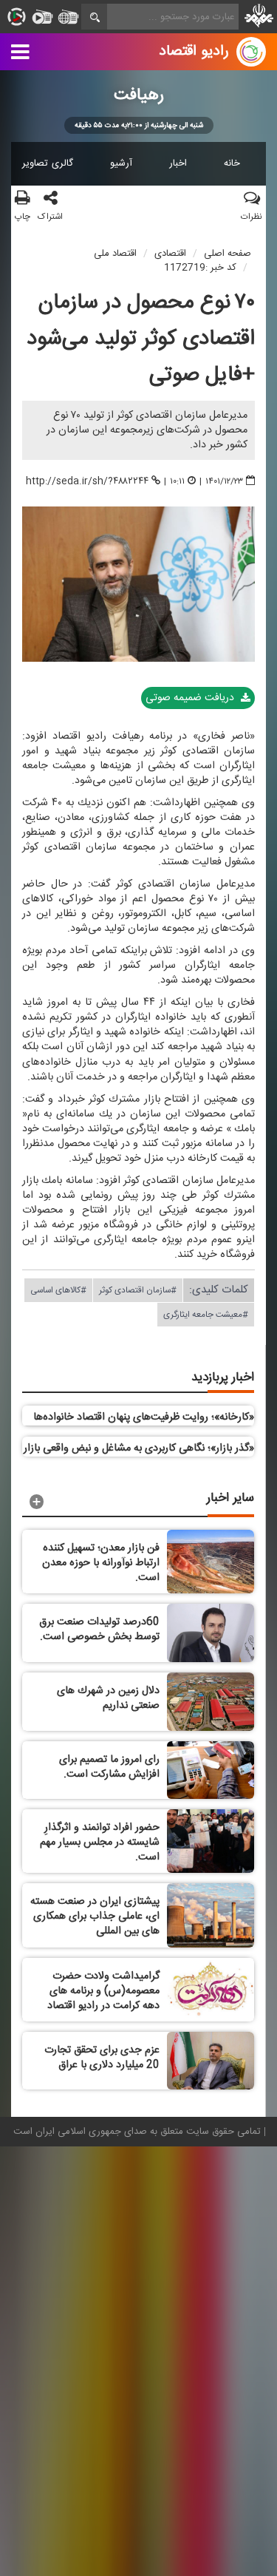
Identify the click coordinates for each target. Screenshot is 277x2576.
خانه (232, 163)
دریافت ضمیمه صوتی (191, 698)
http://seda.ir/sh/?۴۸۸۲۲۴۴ (87, 481)
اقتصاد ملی (115, 254)
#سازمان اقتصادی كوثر (138, 1289)
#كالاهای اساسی (58, 1289)
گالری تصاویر (48, 163)
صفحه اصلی (228, 254)
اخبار (178, 163)
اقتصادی (170, 254)
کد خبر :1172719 (200, 268)
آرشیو (121, 163)
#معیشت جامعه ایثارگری (206, 1314)
